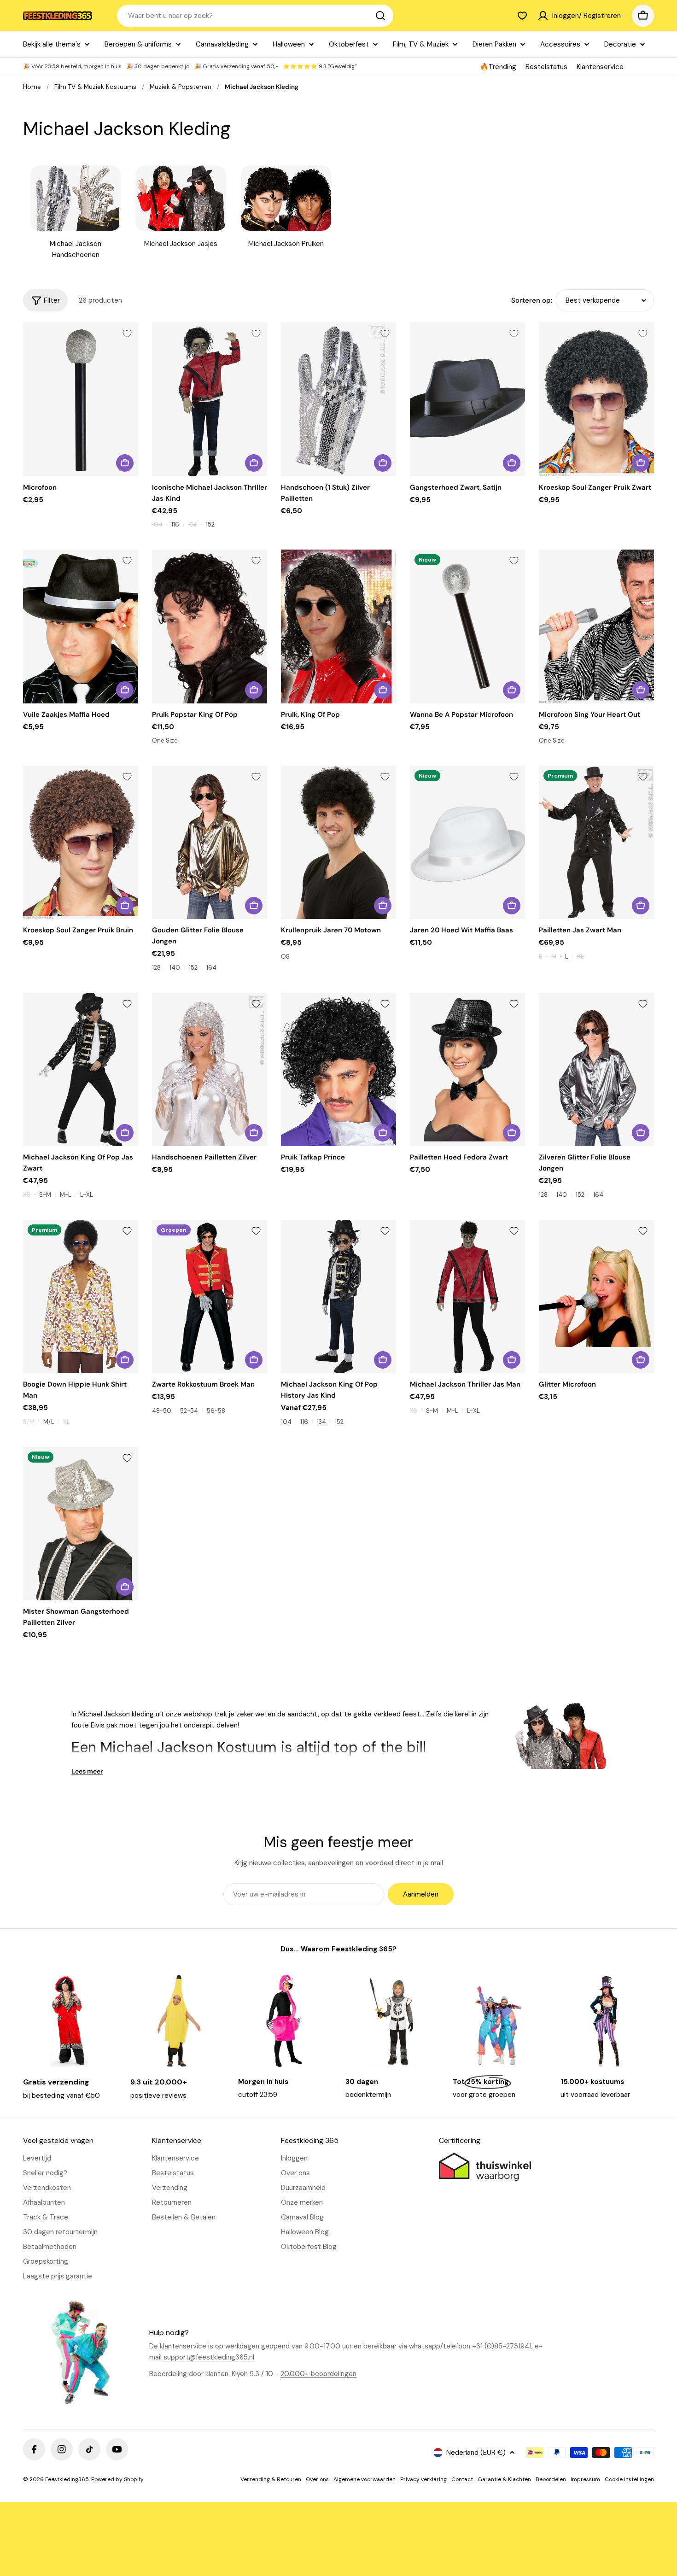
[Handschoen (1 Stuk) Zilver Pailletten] (338, 399)
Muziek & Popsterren (181, 87)
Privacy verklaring (423, 2479)
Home (32, 87)
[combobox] (255, 16)
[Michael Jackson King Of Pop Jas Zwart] (81, 1069)
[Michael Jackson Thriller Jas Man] (467, 1297)
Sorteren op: (532, 300)
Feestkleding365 (67, 2479)
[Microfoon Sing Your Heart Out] (596, 626)
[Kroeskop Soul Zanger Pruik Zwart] (596, 399)
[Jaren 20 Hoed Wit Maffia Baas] (467, 842)
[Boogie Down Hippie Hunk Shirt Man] (81, 1297)
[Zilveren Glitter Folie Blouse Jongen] (596, 1069)
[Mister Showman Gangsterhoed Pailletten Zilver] (81, 1524)
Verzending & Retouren (271, 2479)
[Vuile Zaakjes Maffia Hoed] (81, 626)
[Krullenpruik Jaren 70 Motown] (338, 842)
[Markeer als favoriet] (127, 334)
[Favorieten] (522, 16)
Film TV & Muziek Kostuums (95, 87)
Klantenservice (600, 67)
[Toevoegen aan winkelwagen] (125, 463)
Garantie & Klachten (504, 2479)
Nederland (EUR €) (476, 2453)
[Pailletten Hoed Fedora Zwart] (467, 1069)
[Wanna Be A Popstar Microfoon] (467, 626)
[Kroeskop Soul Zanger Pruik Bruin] (81, 842)
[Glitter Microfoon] (596, 1297)
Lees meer (87, 1771)
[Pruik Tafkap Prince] (338, 1069)
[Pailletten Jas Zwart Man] (596, 842)
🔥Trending (498, 67)
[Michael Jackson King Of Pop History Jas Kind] (338, 1297)
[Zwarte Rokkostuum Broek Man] (210, 1297)
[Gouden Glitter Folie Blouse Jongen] (210, 842)
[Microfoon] (81, 399)
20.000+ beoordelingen (318, 2374)
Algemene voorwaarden (365, 2479)
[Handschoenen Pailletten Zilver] (210, 1069)
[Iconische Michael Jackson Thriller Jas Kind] (210, 399)
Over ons (317, 2479)
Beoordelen (551, 2479)
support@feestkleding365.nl (209, 2357)
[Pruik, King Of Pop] (338, 626)
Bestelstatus (546, 67)
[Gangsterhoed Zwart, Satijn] (467, 399)
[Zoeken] (380, 16)
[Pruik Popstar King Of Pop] (210, 626)
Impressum (585, 2479)
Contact (462, 2479)
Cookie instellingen (629, 2479)
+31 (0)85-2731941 (502, 2346)
